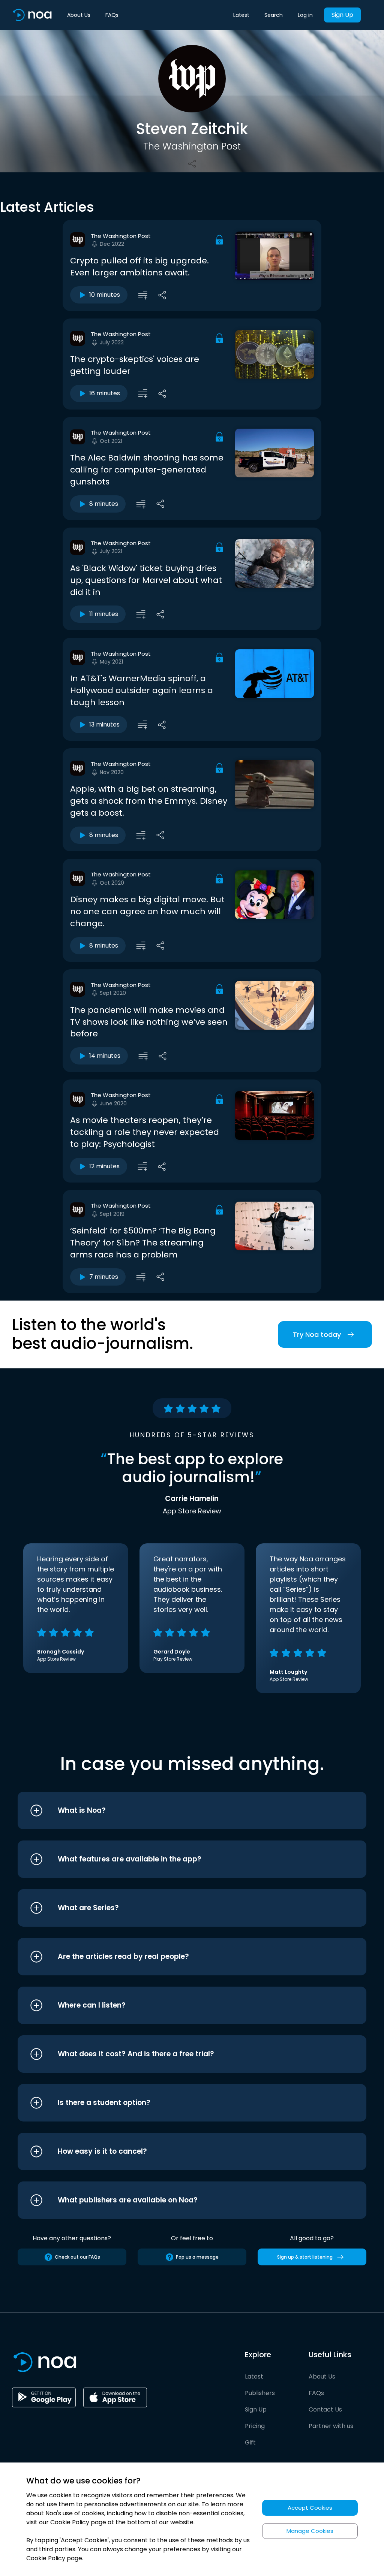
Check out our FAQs (77, 2257)
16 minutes (105, 393)
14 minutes (105, 1056)
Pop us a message (197, 2257)
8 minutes (104, 504)
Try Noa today (317, 1334)
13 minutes (104, 724)
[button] (178, 1811)
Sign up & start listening (305, 2257)
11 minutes (104, 614)
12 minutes (104, 1166)
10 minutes (105, 295)
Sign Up (342, 15)
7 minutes (104, 1277)
